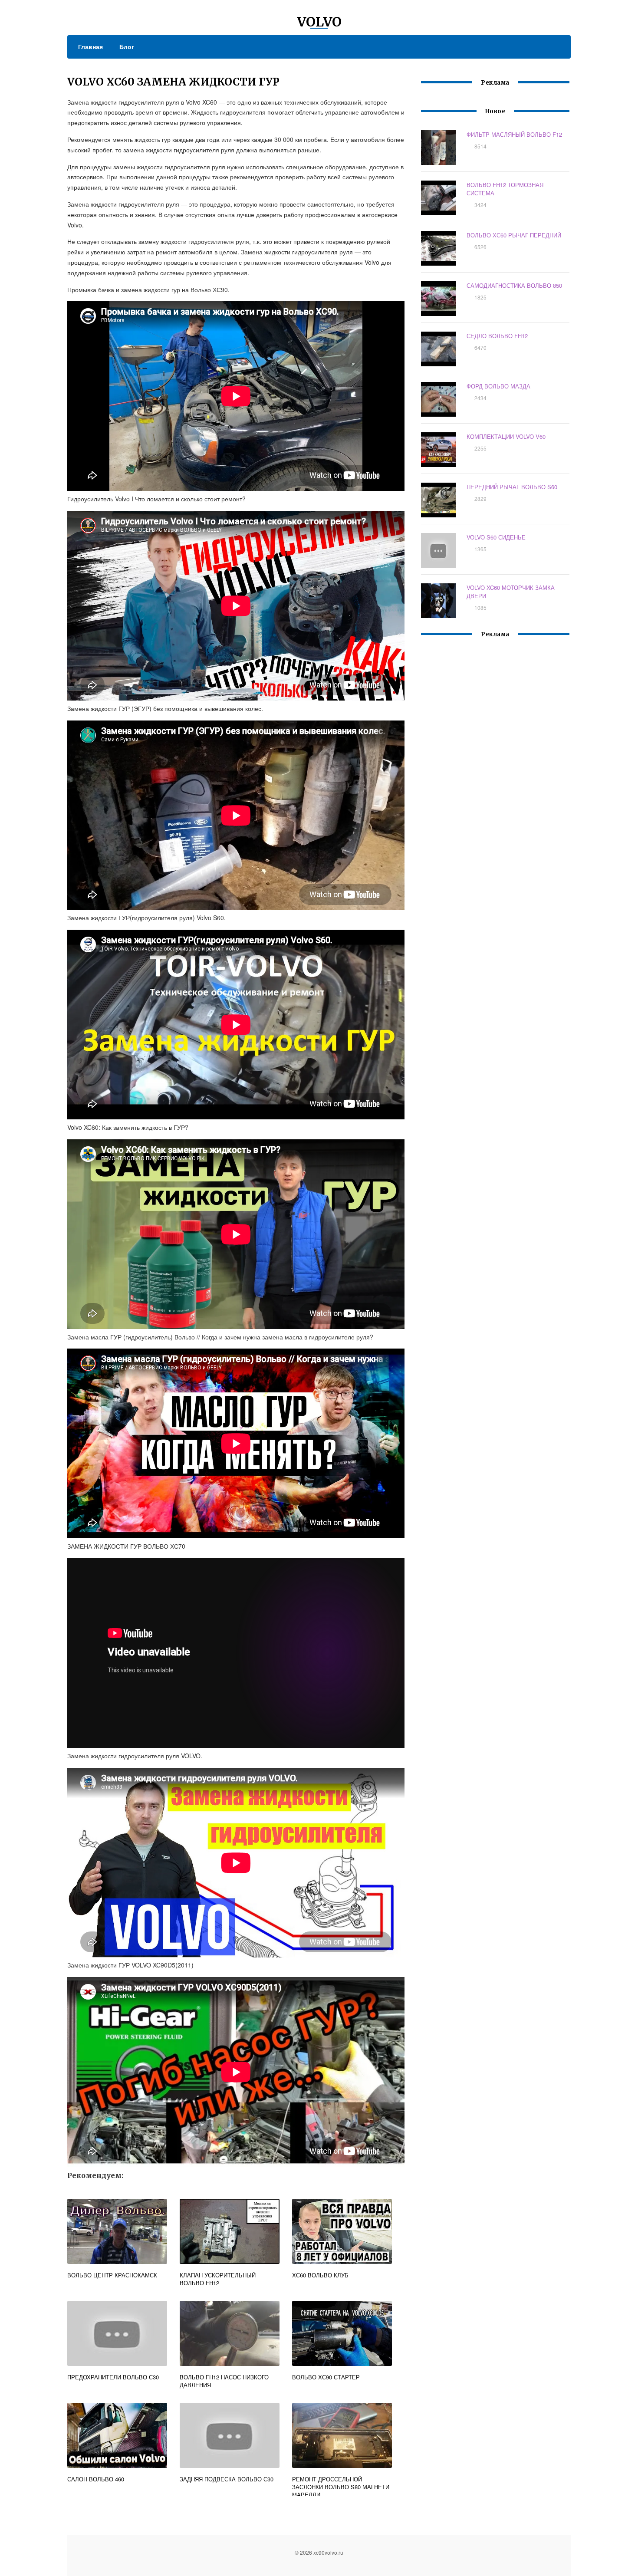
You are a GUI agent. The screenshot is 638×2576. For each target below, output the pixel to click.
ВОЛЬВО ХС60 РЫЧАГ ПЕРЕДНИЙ (514, 235)
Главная (90, 46)
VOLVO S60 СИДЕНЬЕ (496, 537)
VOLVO (319, 22)
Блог (127, 46)
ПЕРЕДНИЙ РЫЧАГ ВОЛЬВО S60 (512, 487)
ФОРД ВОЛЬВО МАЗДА (498, 386)
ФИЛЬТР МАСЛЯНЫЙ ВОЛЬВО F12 (514, 134)
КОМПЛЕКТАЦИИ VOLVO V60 (506, 436)
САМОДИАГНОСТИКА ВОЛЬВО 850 (514, 285)
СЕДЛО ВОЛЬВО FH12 (497, 336)
